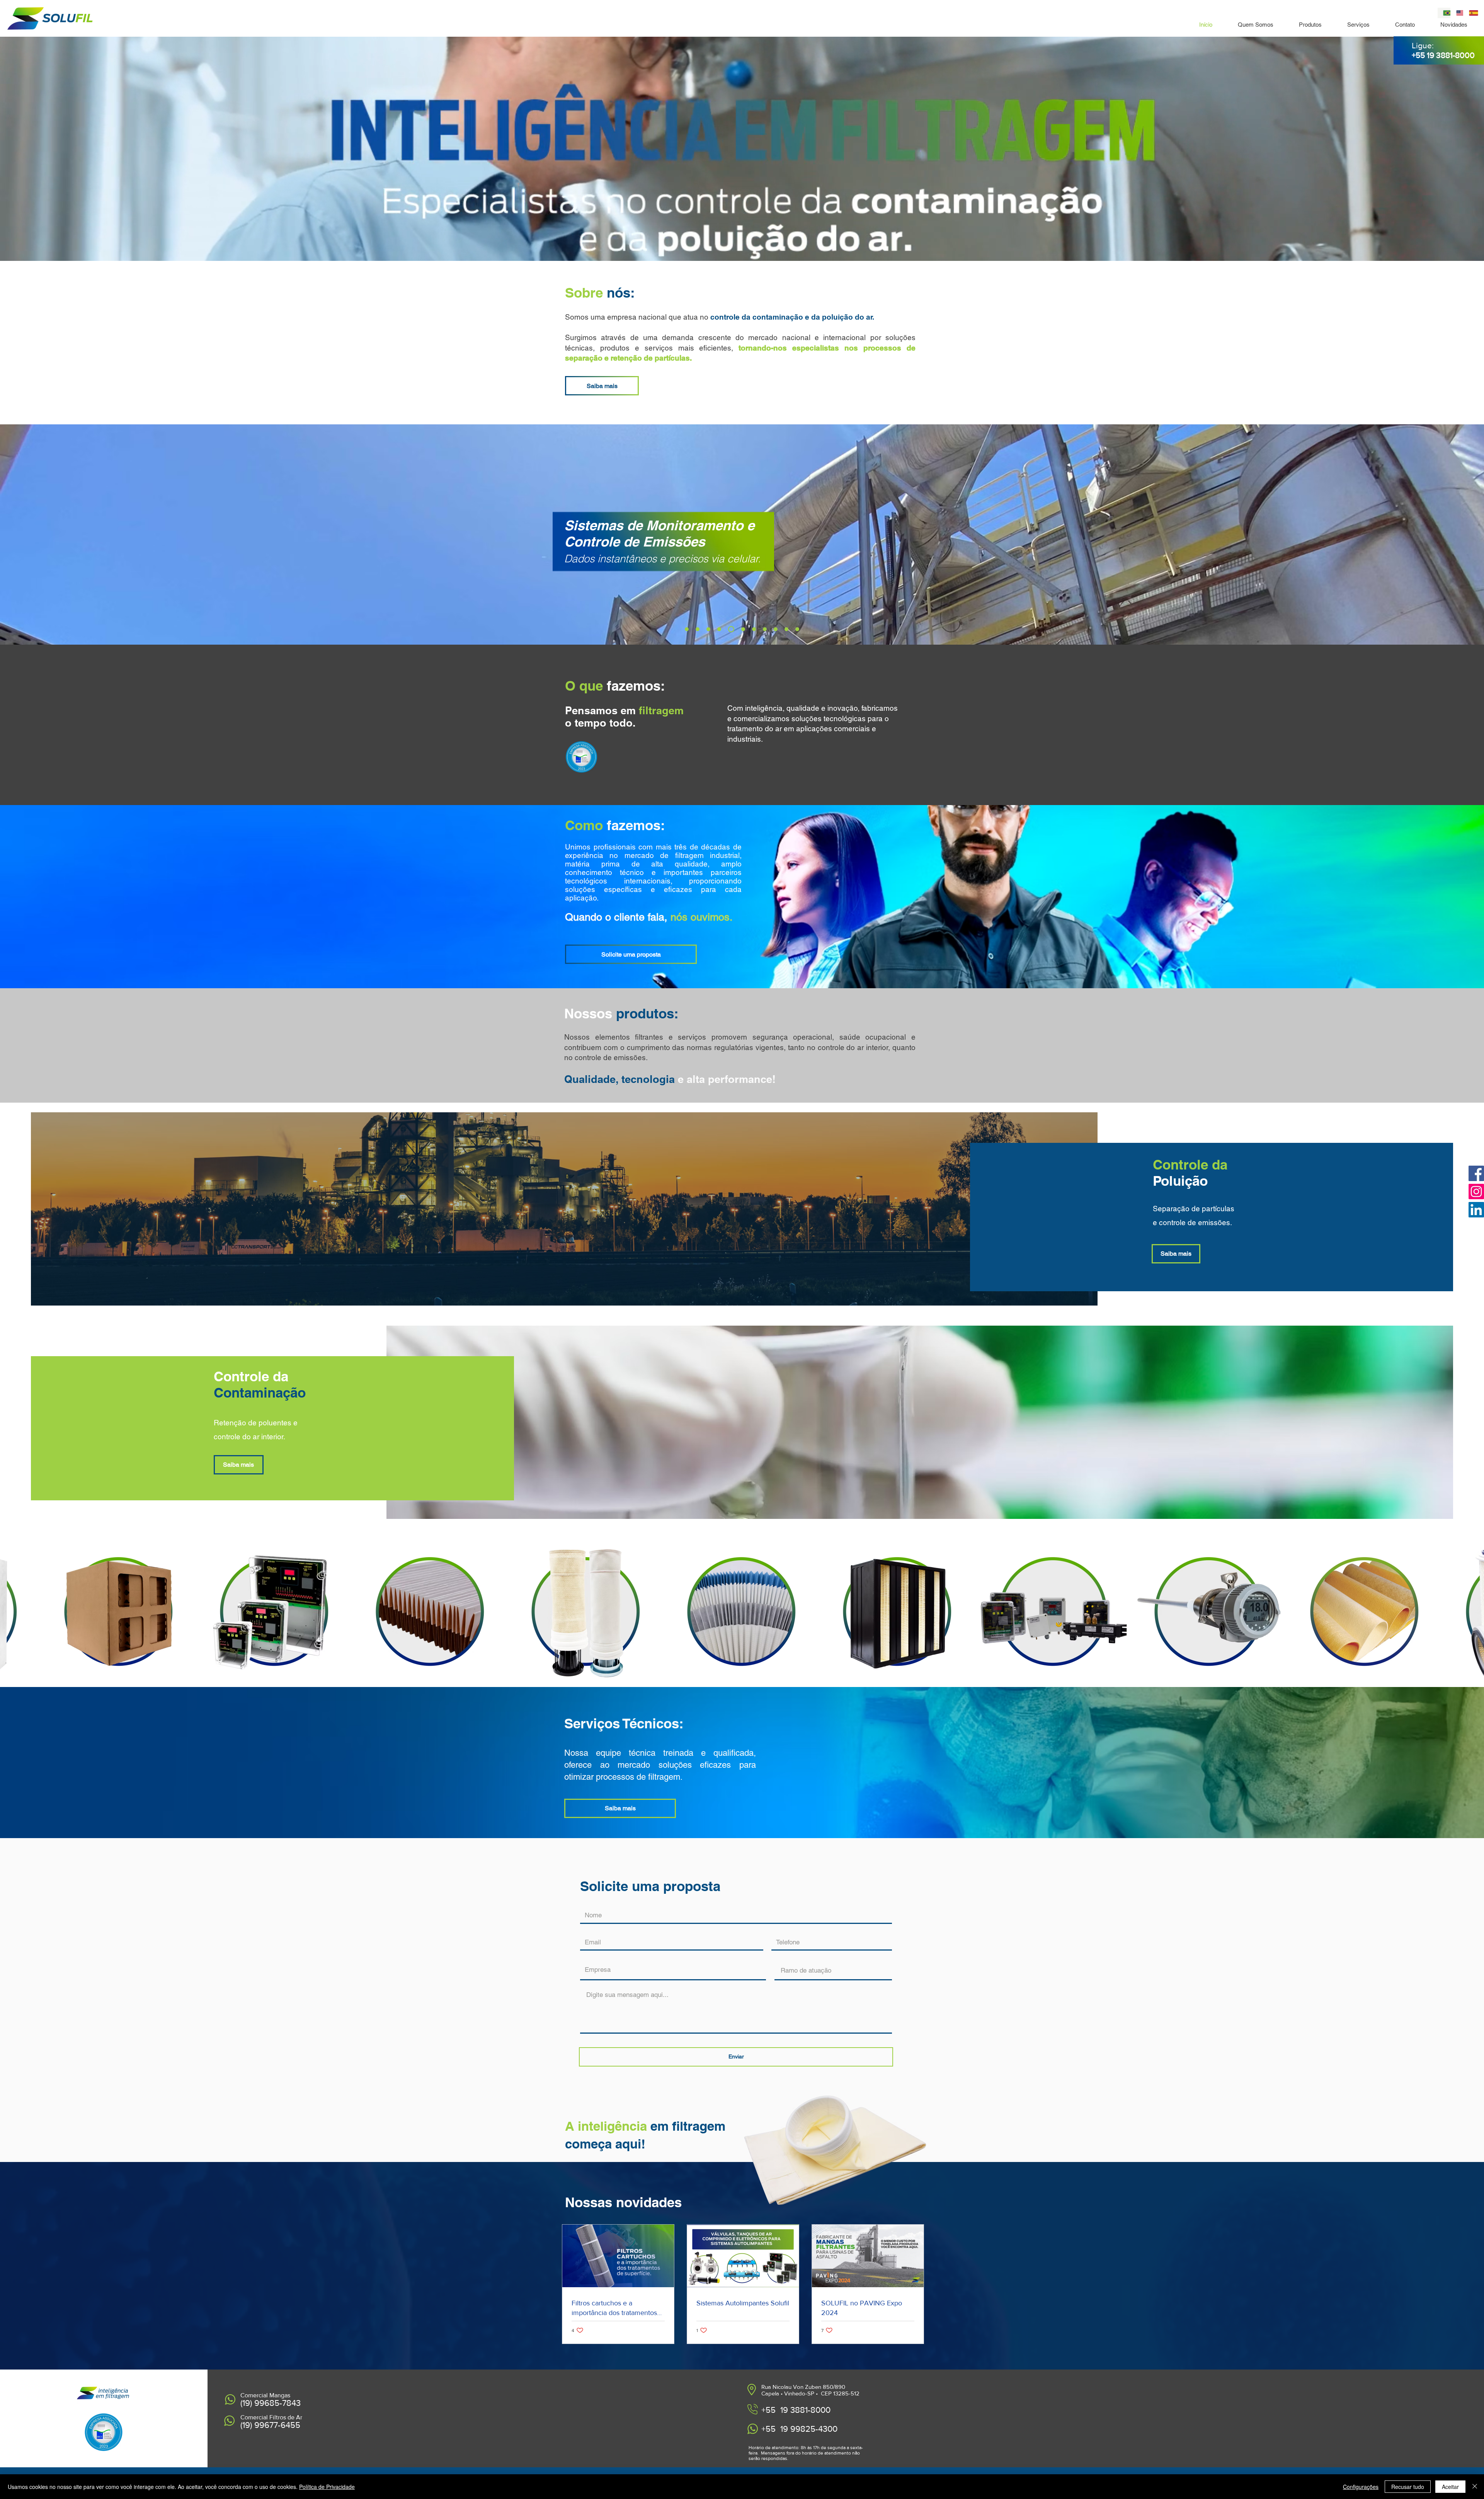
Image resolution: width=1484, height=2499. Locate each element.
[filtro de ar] (776, 629)
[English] (1457, 13)
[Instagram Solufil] (1476, 1192)
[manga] (688, 629)
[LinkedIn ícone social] (1476, 1210)
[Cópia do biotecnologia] (797, 629)
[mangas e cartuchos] (754, 629)
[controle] (743, 629)
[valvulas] (722, 629)
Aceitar (1450, 2487)
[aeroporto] (765, 629)
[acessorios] (711, 629)
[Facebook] (1476, 1173)
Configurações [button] (1361, 2487)
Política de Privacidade (327, 2487)
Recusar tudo (1408, 2487)
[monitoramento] (732, 629)
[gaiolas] (700, 629)
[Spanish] (1470, 13)
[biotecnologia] (786, 629)
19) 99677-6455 (271, 2425)
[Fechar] (1475, 2487)
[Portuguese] (1444, 13)
